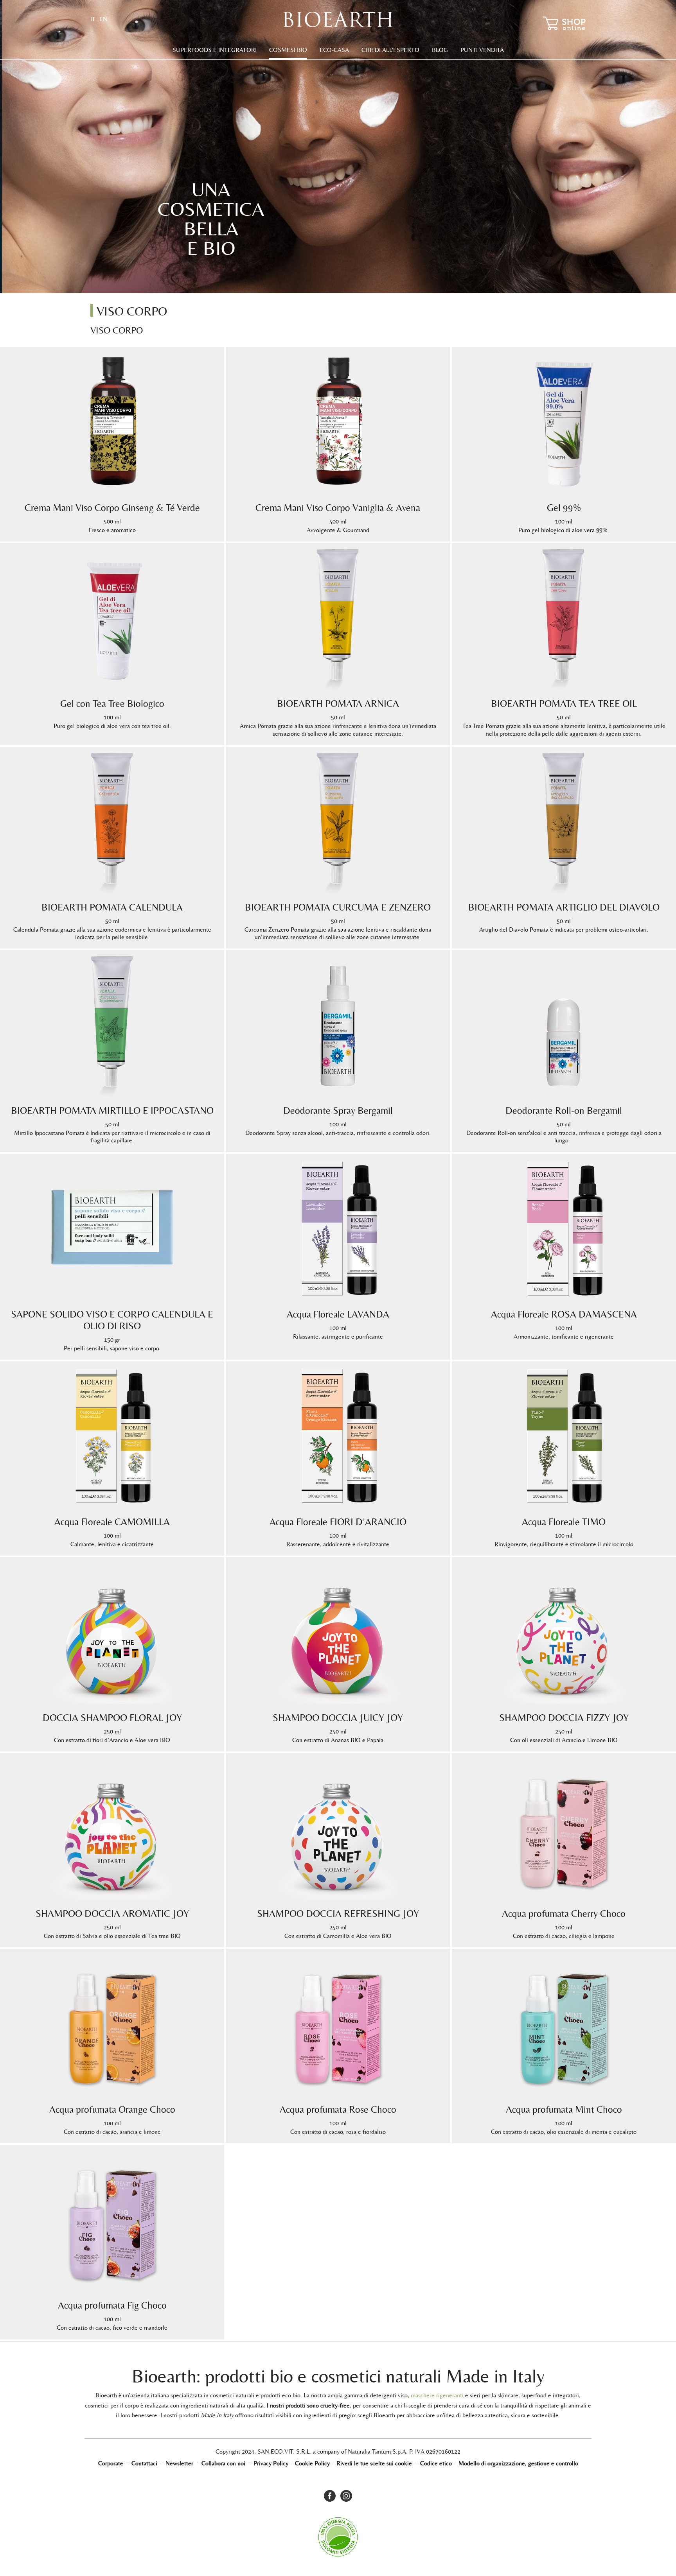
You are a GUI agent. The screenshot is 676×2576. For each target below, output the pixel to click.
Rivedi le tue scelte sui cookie (374, 2463)
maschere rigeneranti (437, 2395)
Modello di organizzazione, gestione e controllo (518, 2463)
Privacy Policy (271, 2463)
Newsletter (179, 2463)
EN (103, 19)
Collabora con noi (223, 2463)
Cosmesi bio (288, 50)
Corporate (111, 2463)
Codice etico (436, 2463)
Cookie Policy (312, 2463)
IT (93, 19)
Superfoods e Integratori (215, 50)
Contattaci (144, 2463)
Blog (440, 50)
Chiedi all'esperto (390, 50)
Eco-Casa (334, 50)
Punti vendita (482, 50)
